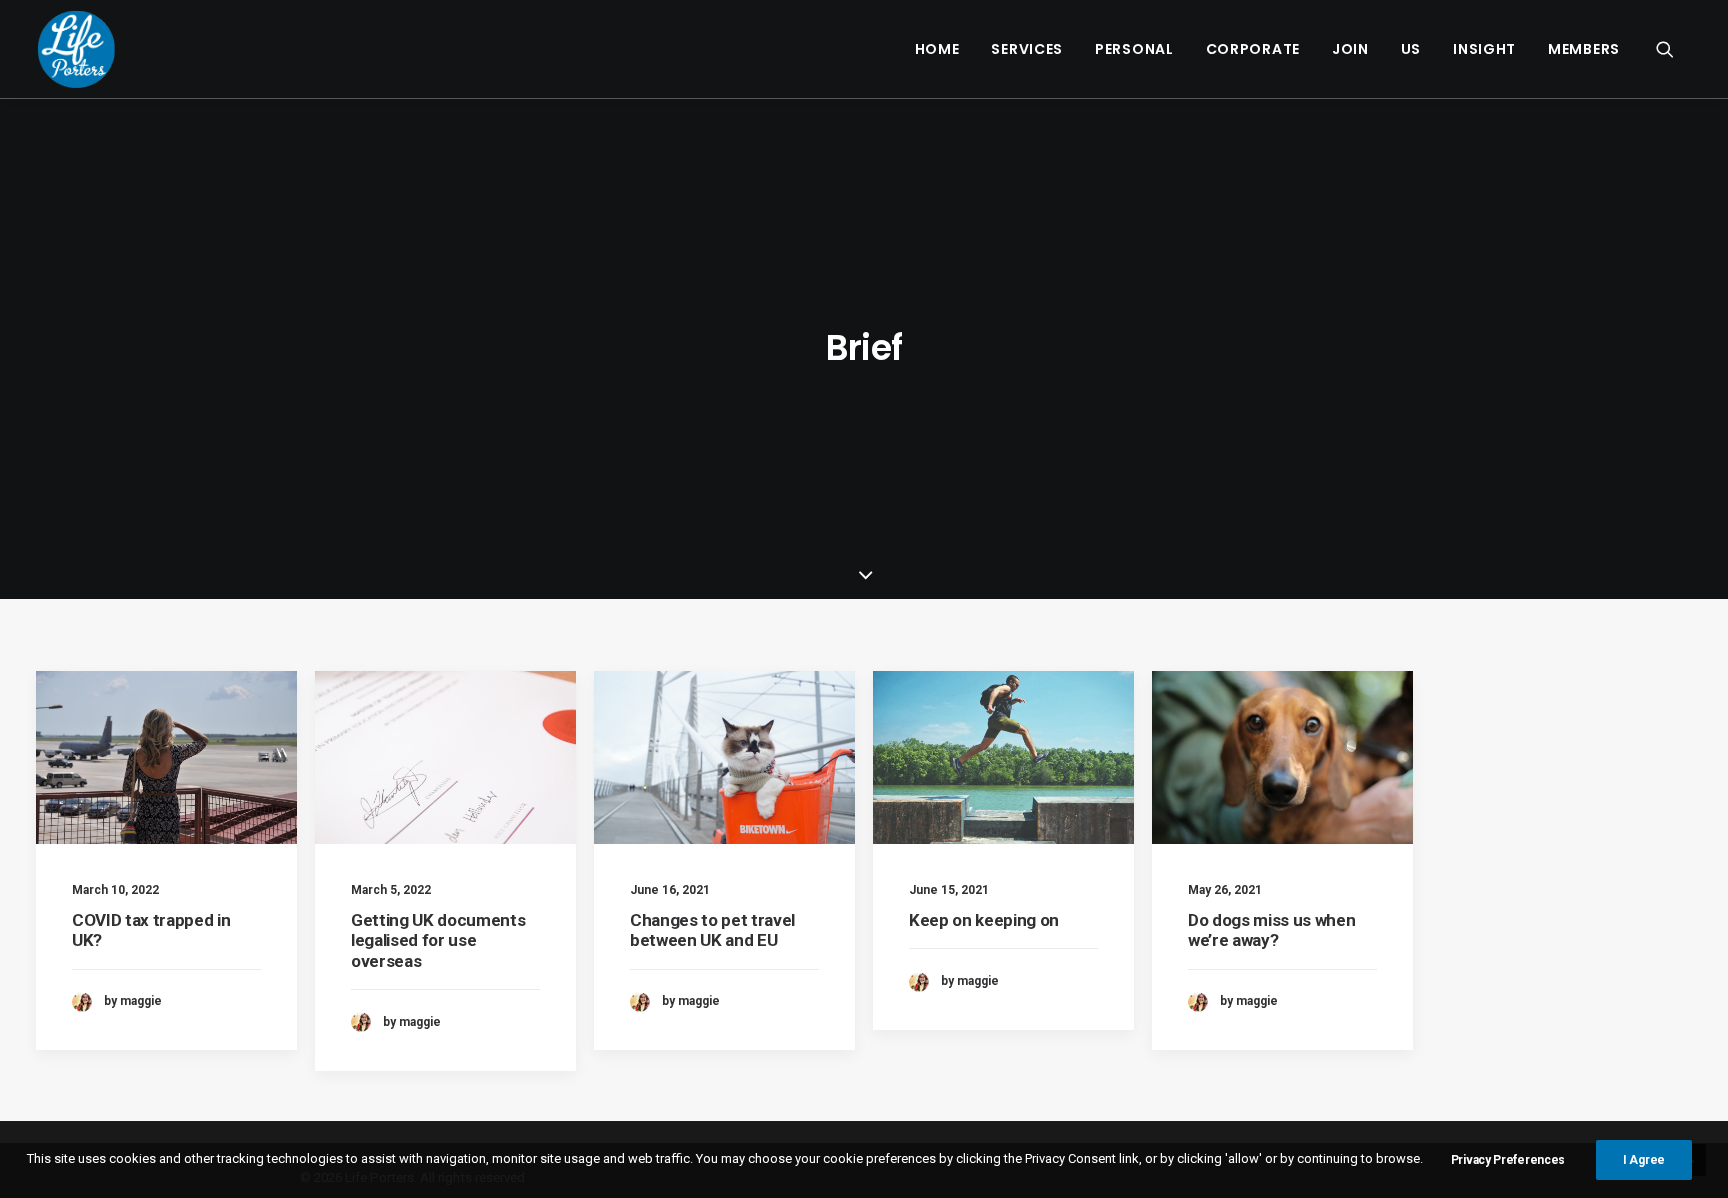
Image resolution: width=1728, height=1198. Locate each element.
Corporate (1253, 49)
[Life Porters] (76, 49)
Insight (1484, 49)
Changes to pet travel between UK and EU (712, 930)
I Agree (1644, 1160)
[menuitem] (937, 49)
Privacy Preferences (1508, 1160)
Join (1350, 49)
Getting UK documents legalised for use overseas (438, 940)
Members (1584, 49)
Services (1027, 49)
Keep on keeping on (984, 920)
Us (1411, 49)
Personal (1134, 49)
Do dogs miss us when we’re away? (1271, 930)
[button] (1674, 49)
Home (937, 49)
